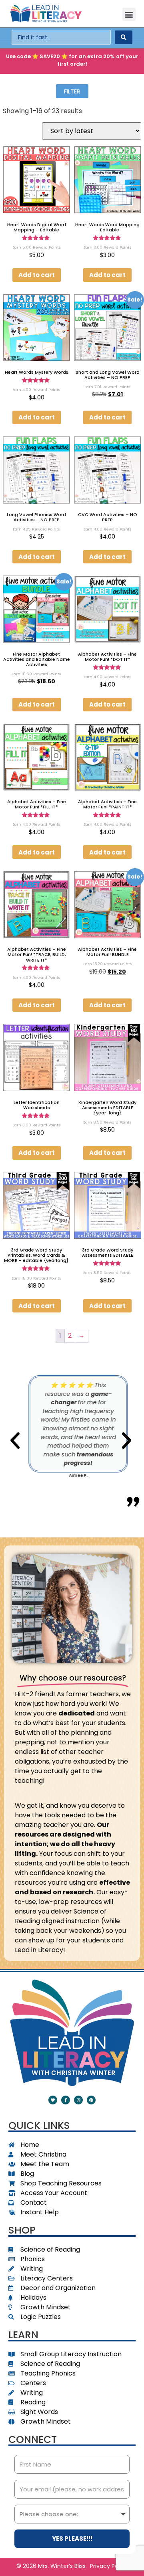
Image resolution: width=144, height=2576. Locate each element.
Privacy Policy (109, 2566)
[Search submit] (124, 37)
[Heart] (53, 2100)
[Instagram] (78, 2100)
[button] (129, 14)
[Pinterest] (91, 2100)
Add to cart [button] (37, 275)
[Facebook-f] (66, 2100)
